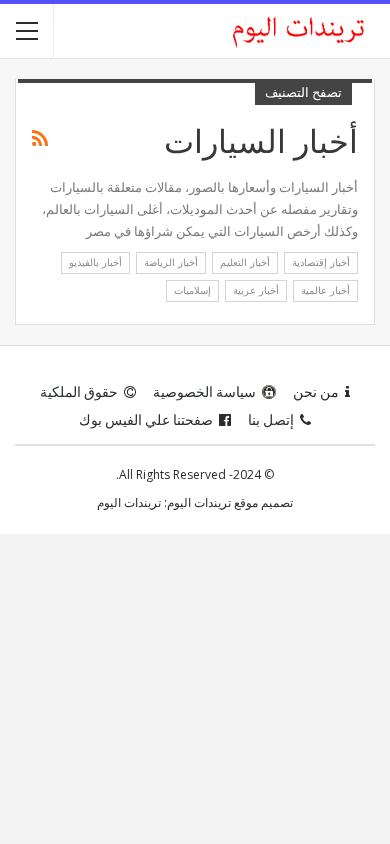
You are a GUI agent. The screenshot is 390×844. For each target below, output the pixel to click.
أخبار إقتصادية (321, 262)
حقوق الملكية (79, 392)
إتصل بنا (271, 420)
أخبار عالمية (325, 290)
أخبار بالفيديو (95, 262)
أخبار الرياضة (171, 262)
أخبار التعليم (245, 262)
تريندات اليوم (129, 502)
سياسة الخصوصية (204, 392)
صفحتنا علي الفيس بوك (146, 420)
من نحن (316, 392)
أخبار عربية (256, 290)
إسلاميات (192, 290)
